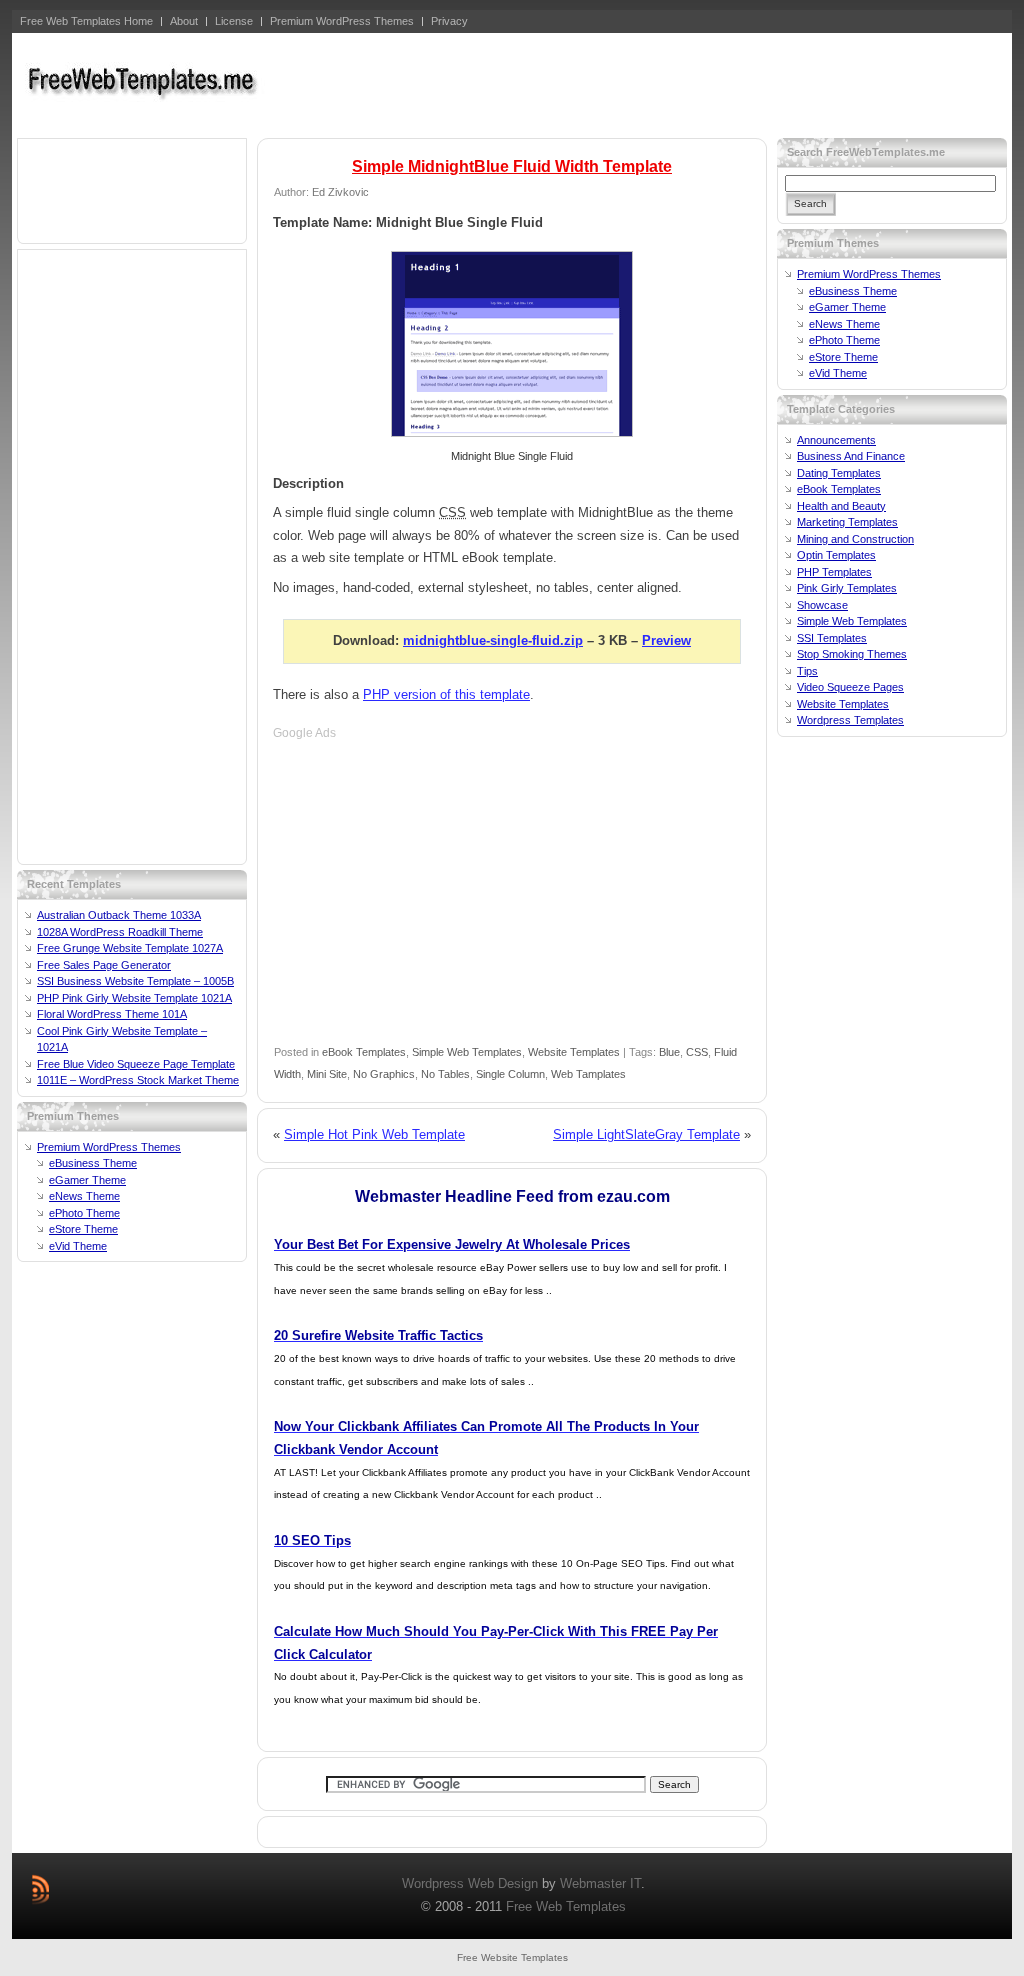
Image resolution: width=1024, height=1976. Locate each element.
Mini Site (327, 1074)
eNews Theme (84, 1196)
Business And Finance (851, 456)
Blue (669, 1052)
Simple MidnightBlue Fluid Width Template (512, 166)
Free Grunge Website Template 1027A (130, 948)
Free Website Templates (512, 1957)
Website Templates (574, 1052)
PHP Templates (834, 572)
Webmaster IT (600, 1883)
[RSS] (40, 1889)
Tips (807, 671)
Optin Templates (836, 555)
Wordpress (433, 1883)
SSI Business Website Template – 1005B (135, 981)
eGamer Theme (87, 1180)
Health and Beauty (841, 506)
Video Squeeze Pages (850, 687)
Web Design (503, 1883)
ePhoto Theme (84, 1213)
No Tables (445, 1074)
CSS (697, 1052)
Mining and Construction (855, 539)
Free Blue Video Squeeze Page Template (136, 1064)
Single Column (510, 1074)
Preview (666, 640)
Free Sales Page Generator (104, 965)
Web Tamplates (588, 1074)
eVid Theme (78, 1246)
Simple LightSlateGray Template (646, 1134)
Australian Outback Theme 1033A (119, 915)
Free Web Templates (566, 1906)
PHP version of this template (446, 694)
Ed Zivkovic (340, 192)
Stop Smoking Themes (852, 654)
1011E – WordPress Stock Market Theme (138, 1080)
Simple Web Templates (467, 1052)
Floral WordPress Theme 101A (112, 1014)
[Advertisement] (643, 83)
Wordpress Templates (850, 720)
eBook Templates (364, 1052)
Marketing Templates (847, 522)
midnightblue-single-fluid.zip (493, 640)
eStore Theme (83, 1229)
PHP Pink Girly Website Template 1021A (134, 998)
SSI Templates (832, 638)
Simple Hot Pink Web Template (374, 1134)
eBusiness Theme (93, 1163)
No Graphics (384, 1074)
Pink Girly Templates (847, 588)
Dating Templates (839, 473)
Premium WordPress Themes (109, 1147)
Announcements (836, 440)
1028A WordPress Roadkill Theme (120, 932)
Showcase (822, 605)
